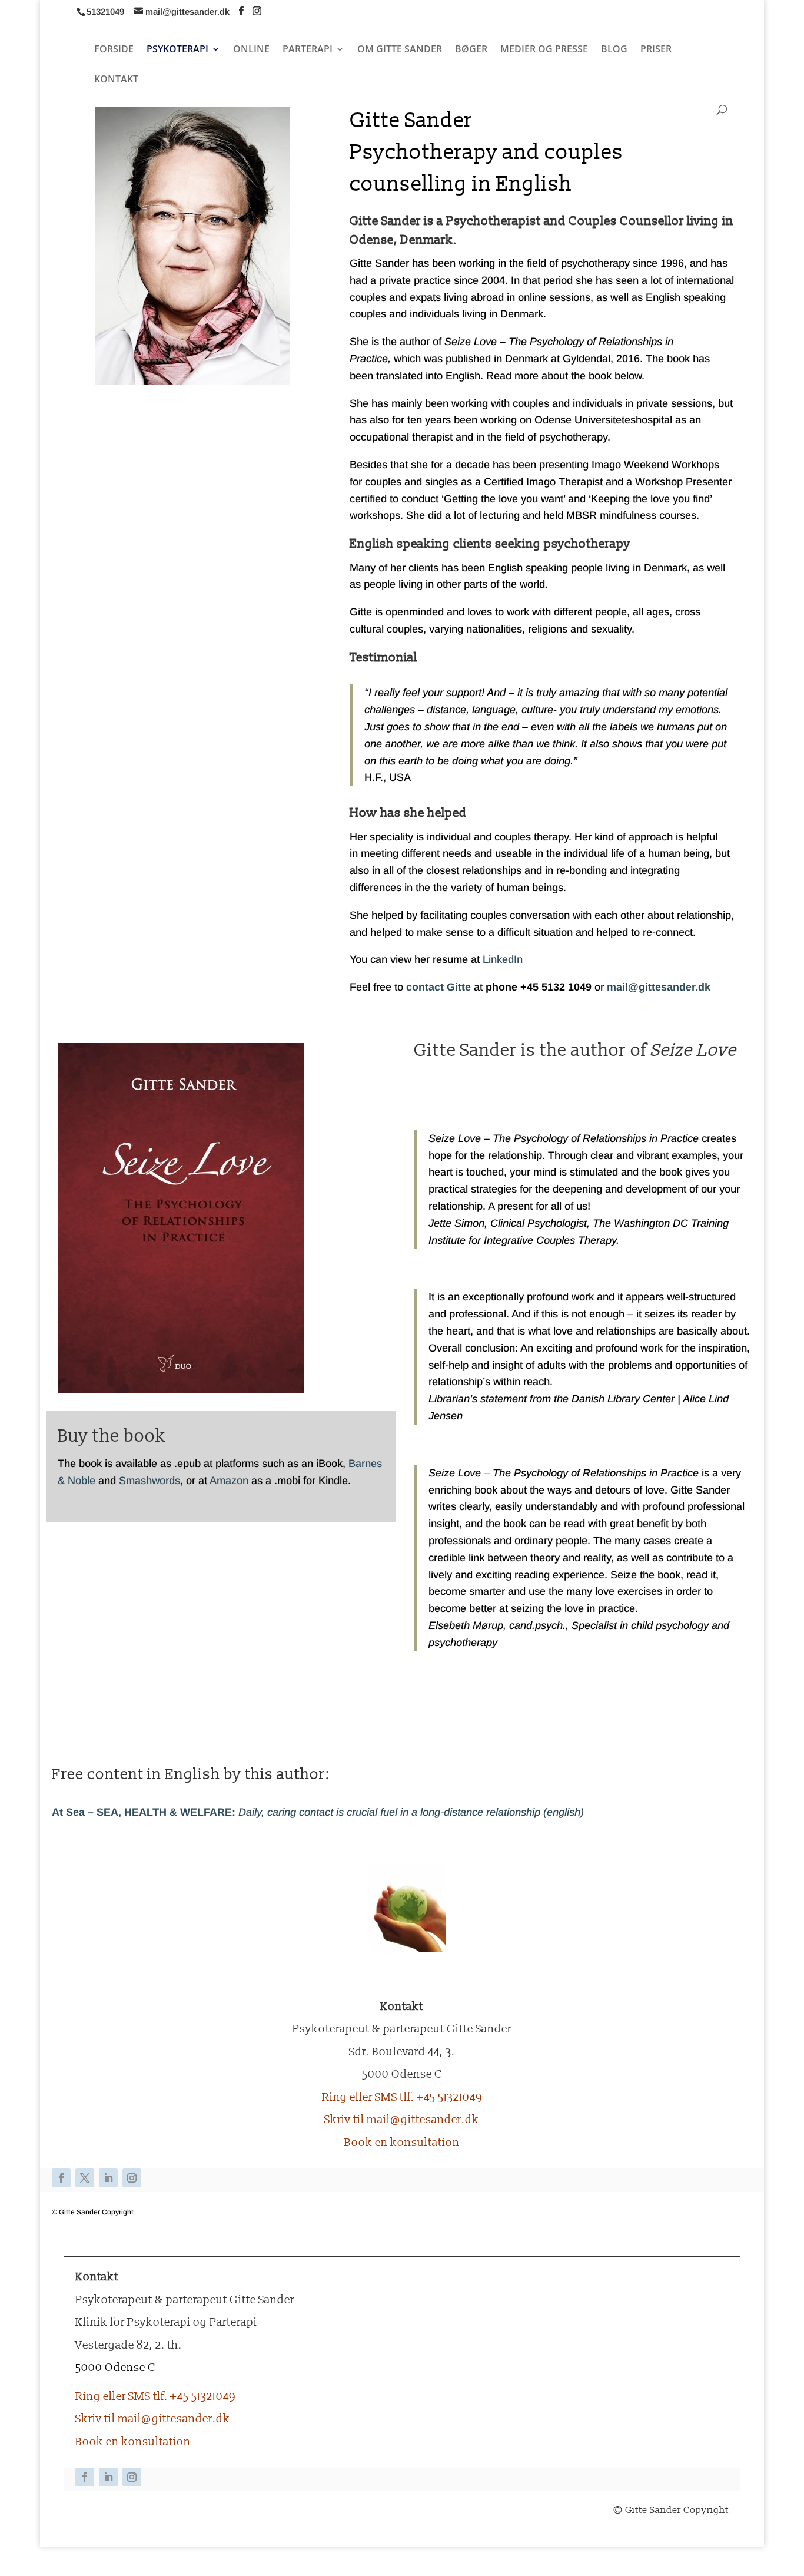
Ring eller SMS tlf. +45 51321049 (402, 2097)
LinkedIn (503, 959)
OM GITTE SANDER (400, 50)
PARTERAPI (308, 50)
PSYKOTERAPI (177, 50)
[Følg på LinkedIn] (108, 2178)
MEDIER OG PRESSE (544, 50)
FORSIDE (114, 50)
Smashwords (149, 1481)
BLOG (614, 50)
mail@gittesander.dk (659, 987)
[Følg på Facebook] (61, 2178)
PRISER (656, 50)
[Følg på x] (85, 2178)
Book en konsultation (402, 2143)
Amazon (230, 1481)
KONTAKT (116, 80)
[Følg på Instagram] (132, 2178)
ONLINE (251, 50)
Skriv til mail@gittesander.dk (402, 2120)
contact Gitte (438, 987)
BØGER (471, 50)
